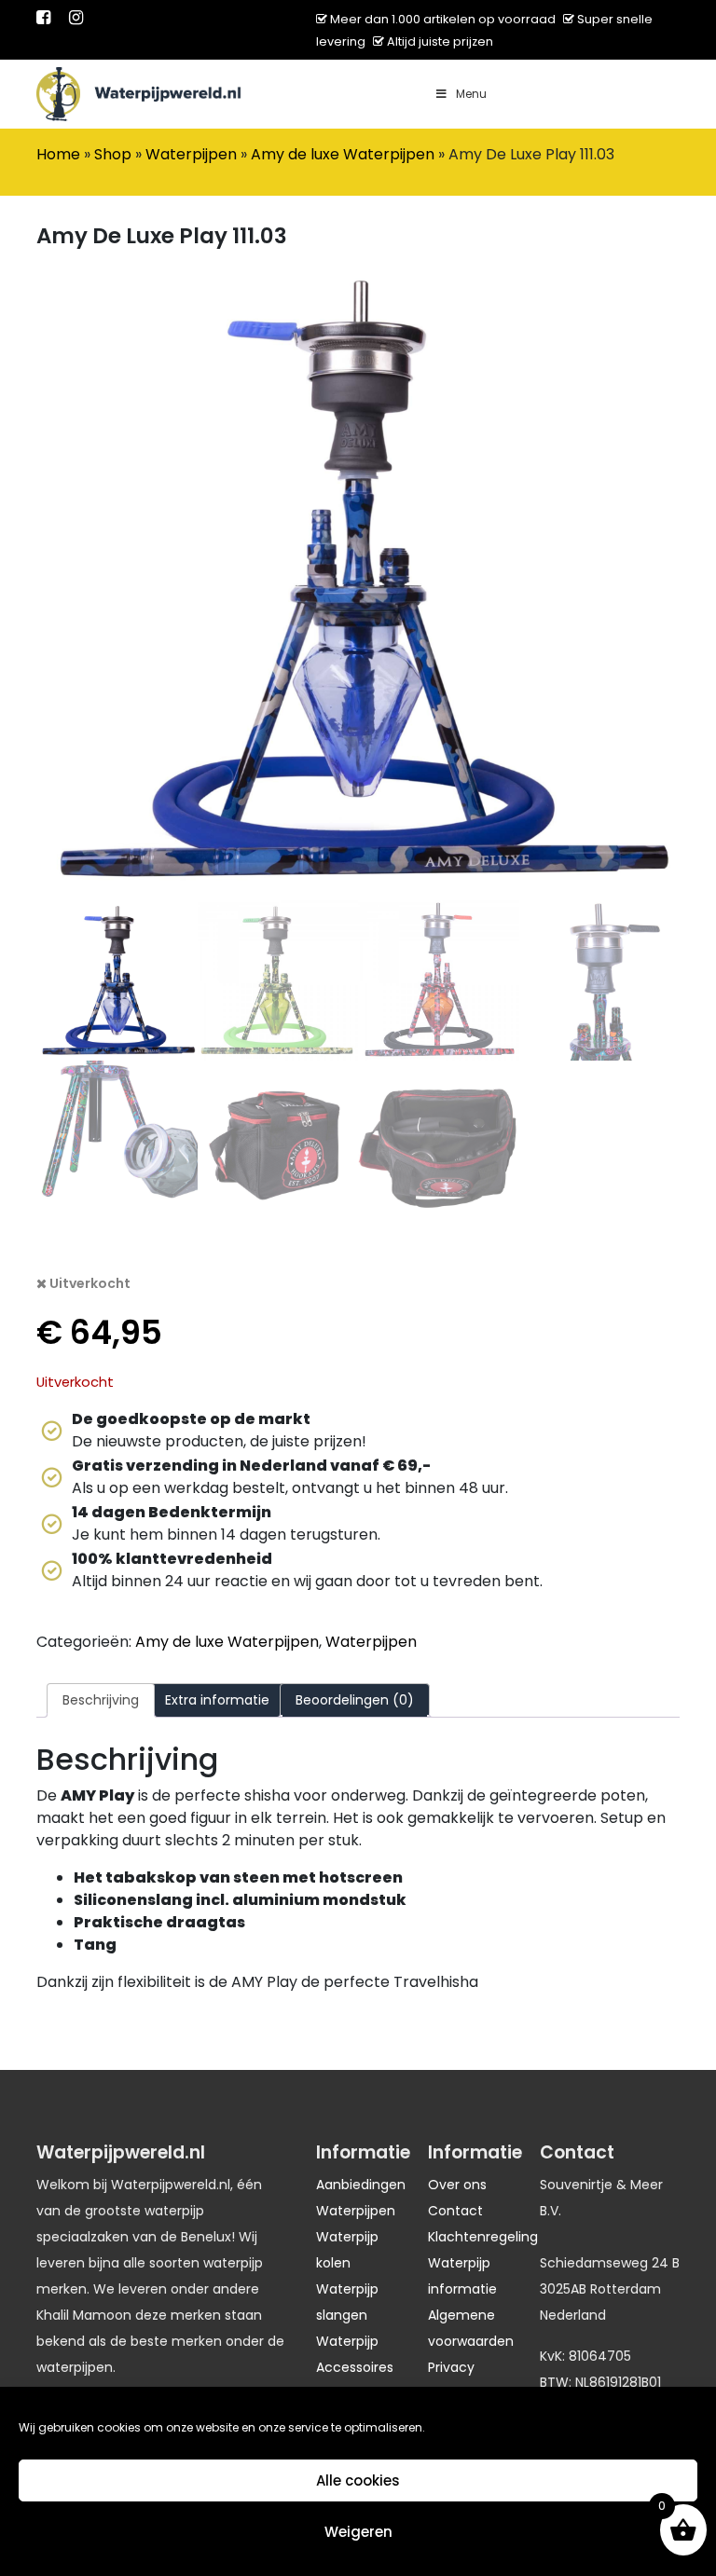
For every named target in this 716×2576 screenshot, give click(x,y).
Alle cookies (358, 2480)
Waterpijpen (191, 154)
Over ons (457, 2185)
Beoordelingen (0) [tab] (355, 1700)
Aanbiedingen (361, 2185)
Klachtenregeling (483, 2237)
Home (58, 154)
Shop (113, 154)
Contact (455, 2211)
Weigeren (358, 2532)
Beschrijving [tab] (101, 1700)
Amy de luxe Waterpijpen (343, 154)
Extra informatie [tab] (217, 1700)
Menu (471, 94)
